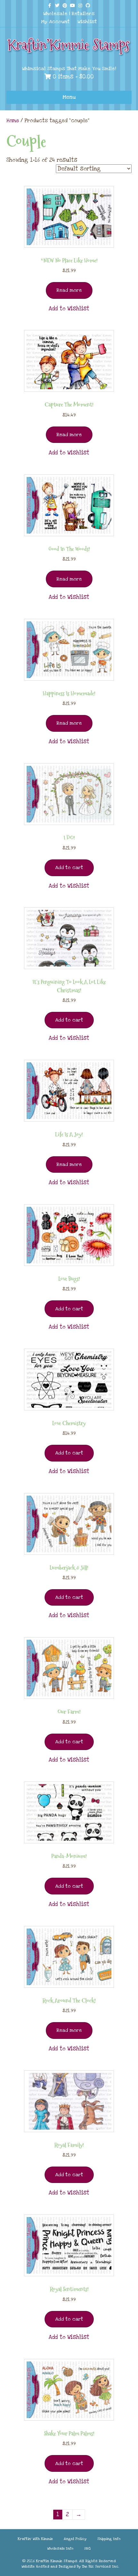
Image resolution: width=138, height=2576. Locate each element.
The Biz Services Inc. (100, 2567)
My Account (55, 22)
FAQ (88, 2548)
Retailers (83, 14)
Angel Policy (75, 2539)
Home (13, 121)
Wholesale (55, 14)
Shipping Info (109, 2539)
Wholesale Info (60, 2548)
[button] (69, 309)
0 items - (72, 77)
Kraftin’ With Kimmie (35, 2539)
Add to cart (69, 867)
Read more (69, 290)
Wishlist (87, 22)
